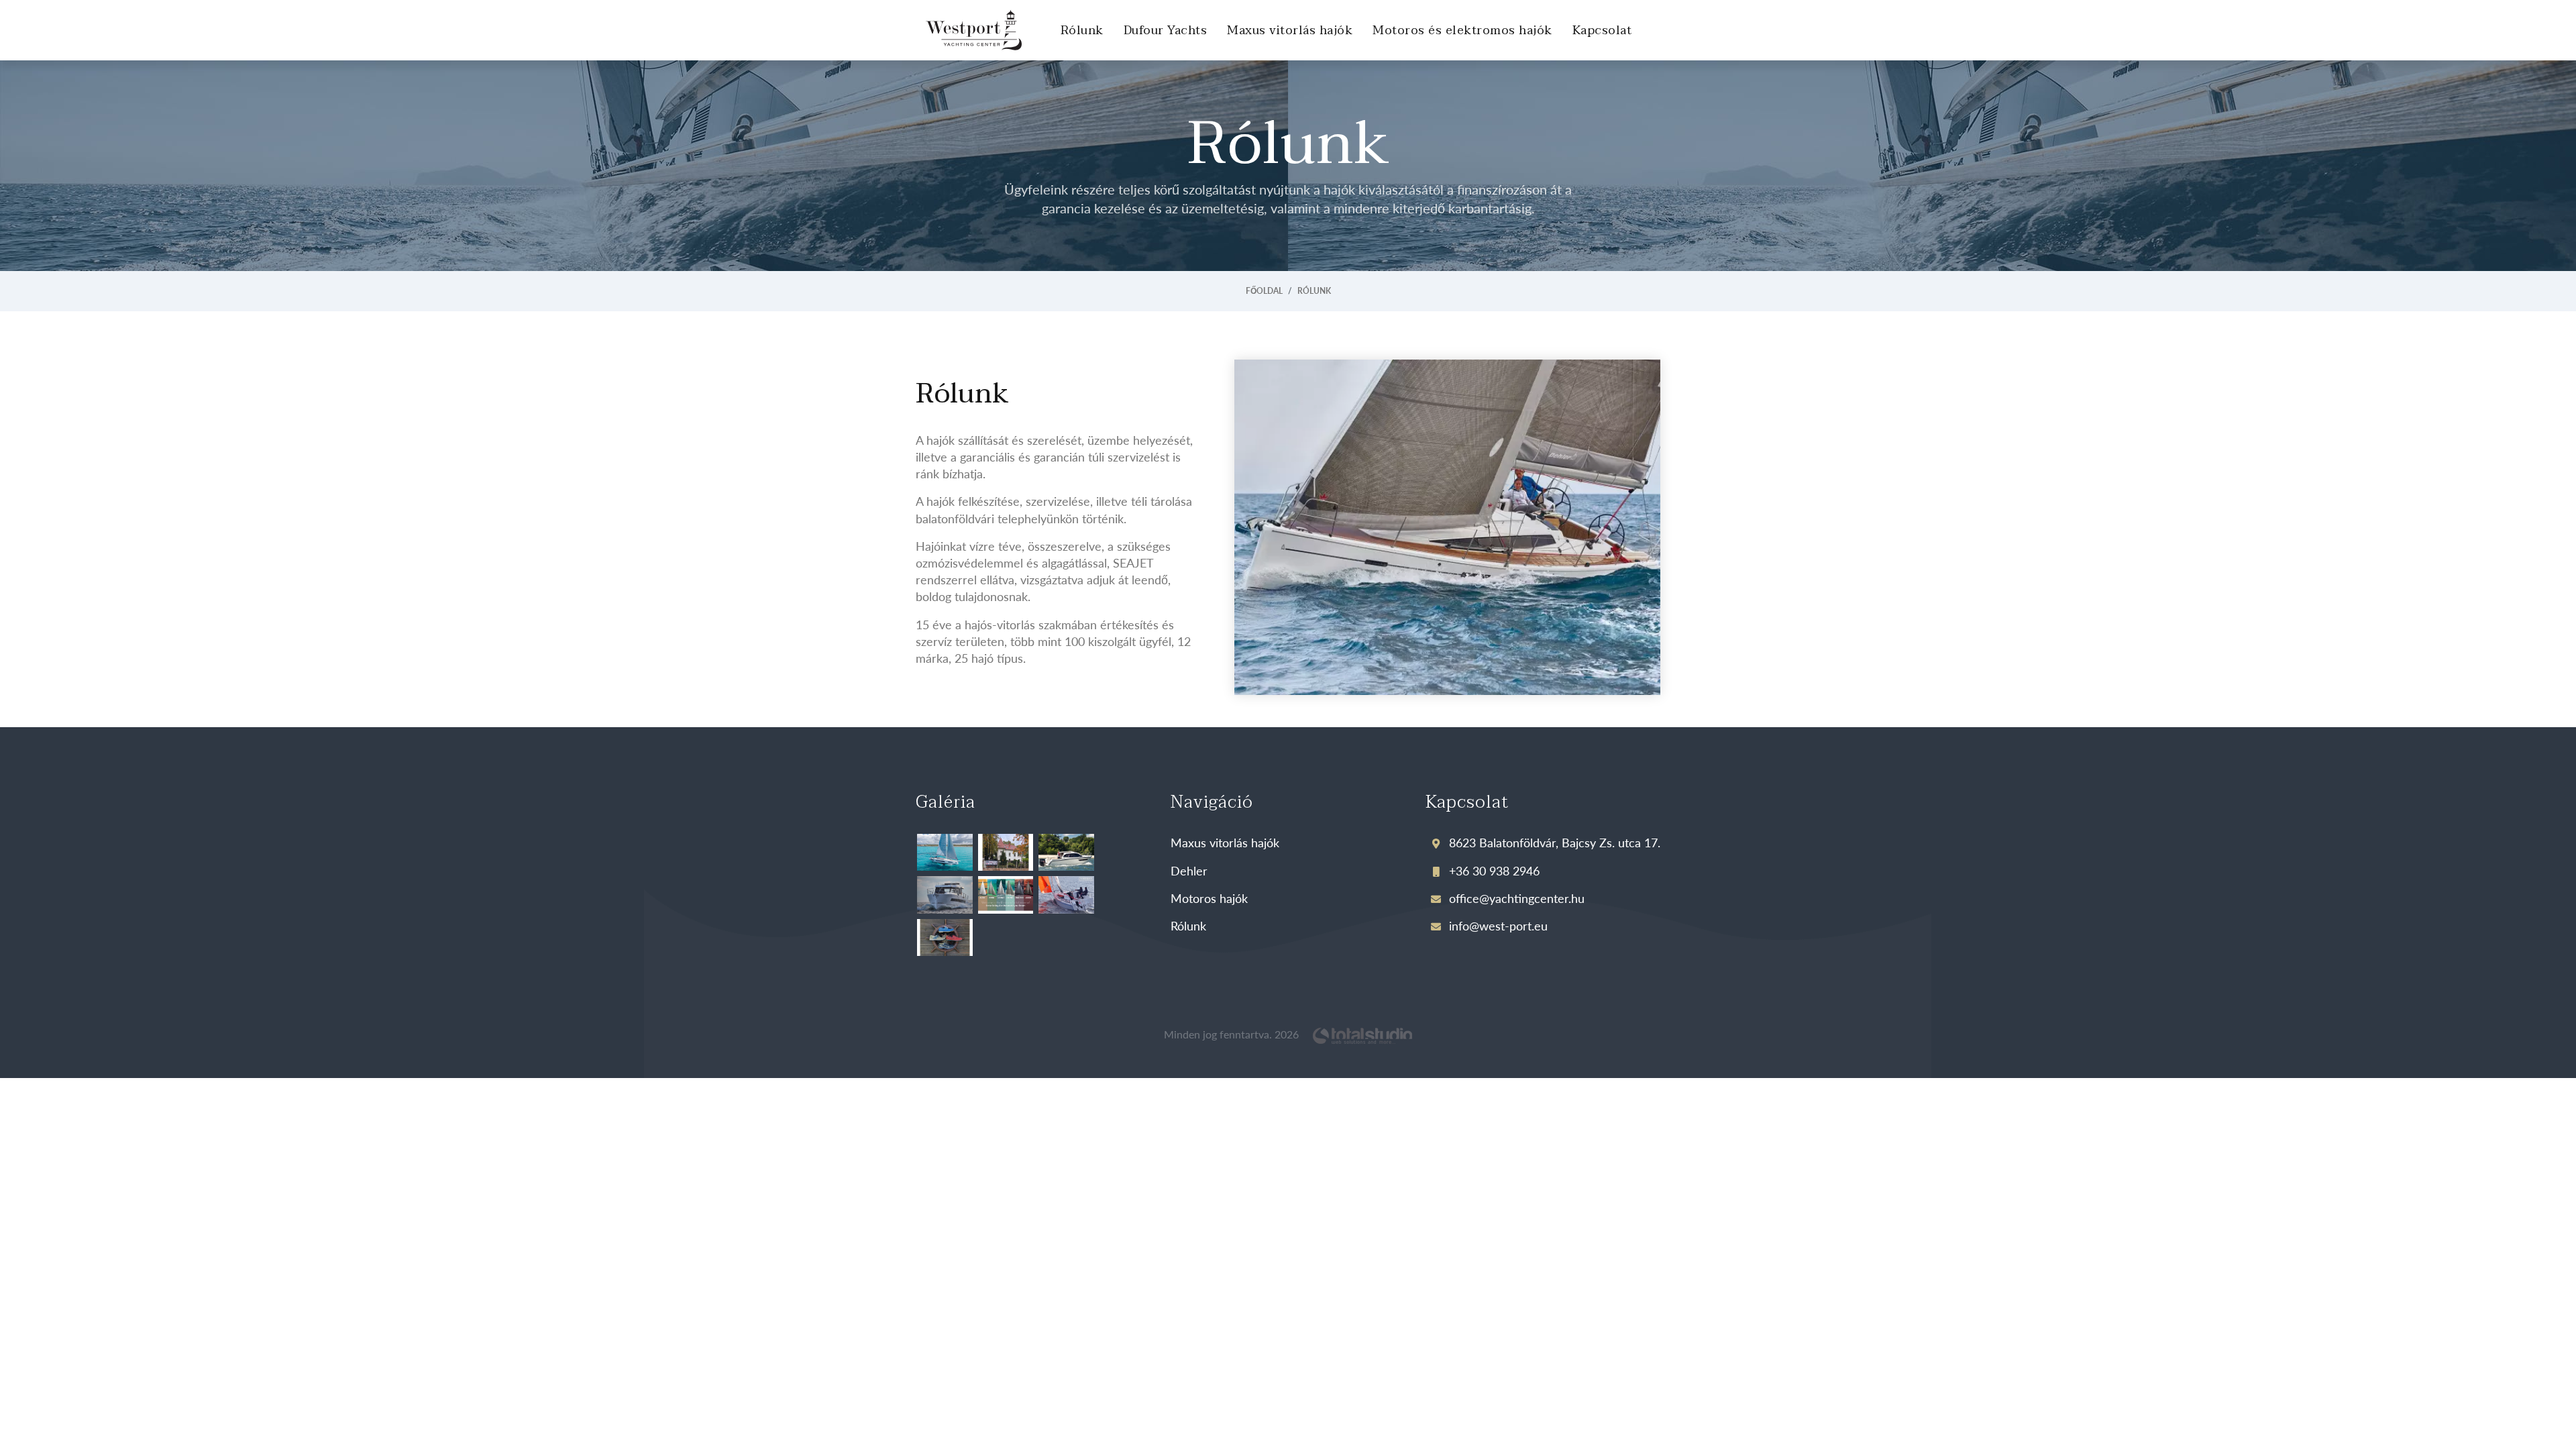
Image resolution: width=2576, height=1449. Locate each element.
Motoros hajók (1209, 898)
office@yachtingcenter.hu (1515, 898)
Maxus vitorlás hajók (1290, 31)
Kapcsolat (1602, 31)
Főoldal (1264, 291)
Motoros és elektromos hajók (1462, 31)
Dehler (1189, 870)
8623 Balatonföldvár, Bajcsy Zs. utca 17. (1553, 842)
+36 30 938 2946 (1493, 870)
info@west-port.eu (1497, 925)
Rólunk (1082, 31)
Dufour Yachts (1166, 31)
